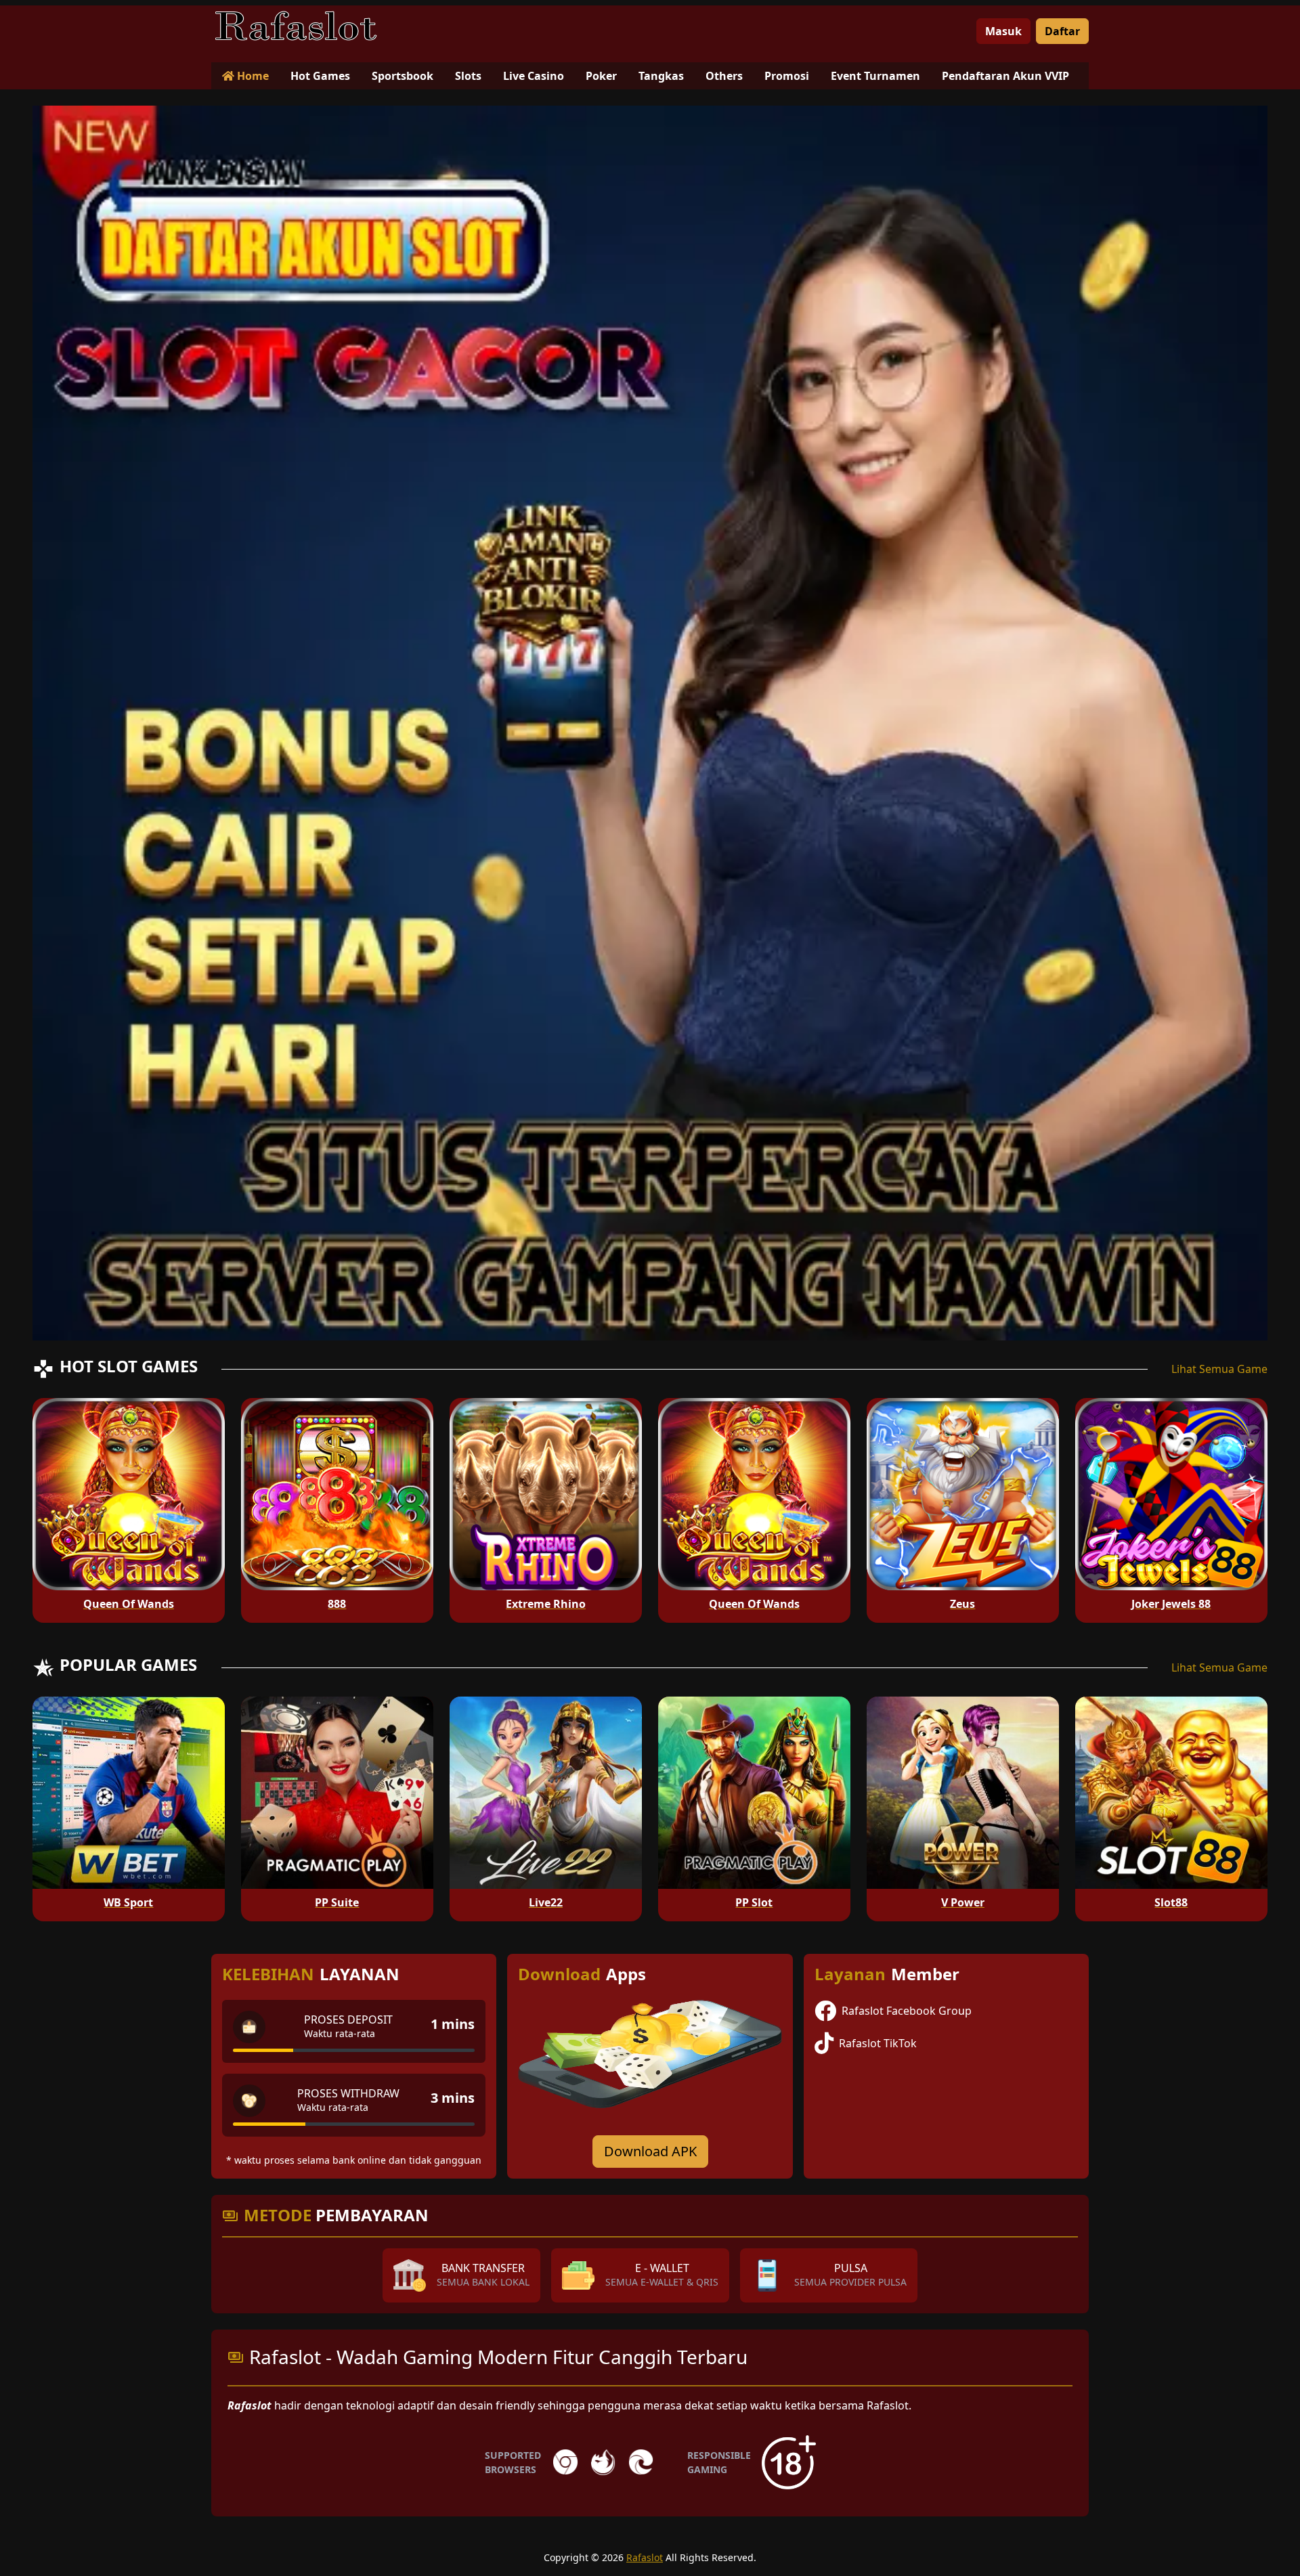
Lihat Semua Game (1219, 1369)
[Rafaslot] (296, 26)
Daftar (1062, 31)
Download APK (650, 2151)
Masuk (1003, 31)
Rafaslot (645, 2557)
